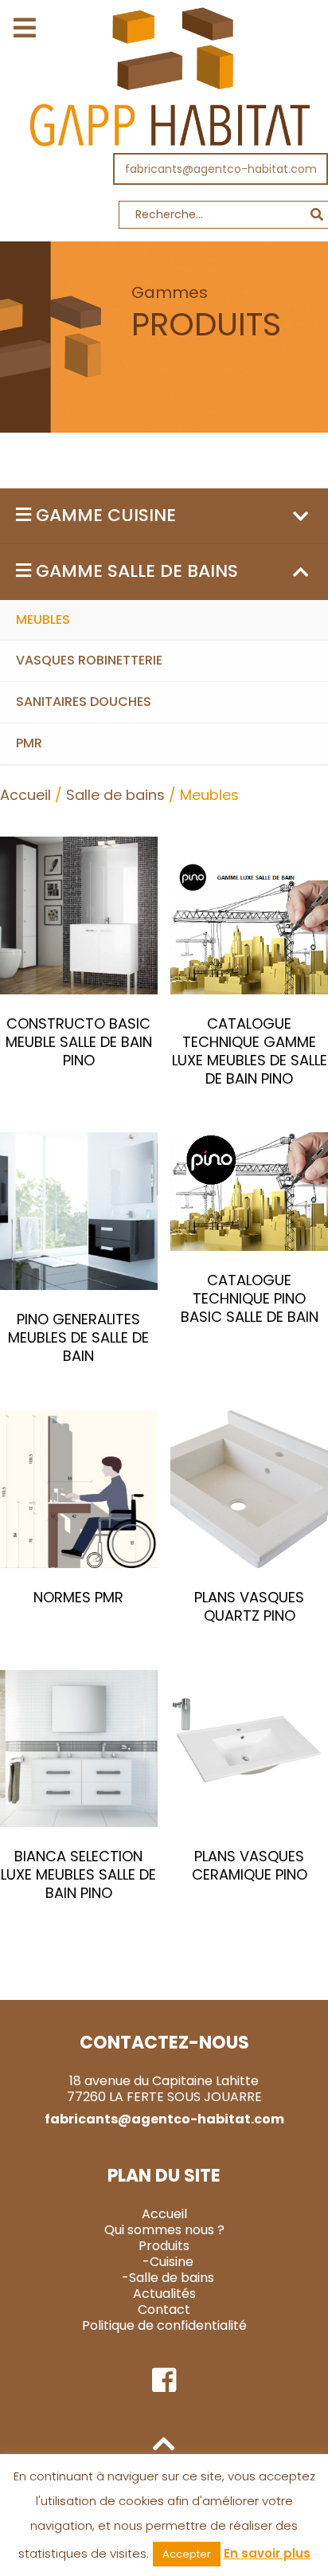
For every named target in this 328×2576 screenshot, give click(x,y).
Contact (164, 2309)
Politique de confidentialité (164, 2325)
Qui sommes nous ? (164, 2230)
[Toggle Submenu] (300, 516)
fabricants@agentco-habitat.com (221, 169)
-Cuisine (168, 2262)
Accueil (25, 795)
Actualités (164, 2294)
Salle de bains (115, 795)
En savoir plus (267, 2553)
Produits (164, 2246)
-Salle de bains (168, 2278)
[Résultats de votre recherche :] (164, 219)
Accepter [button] (187, 2554)
